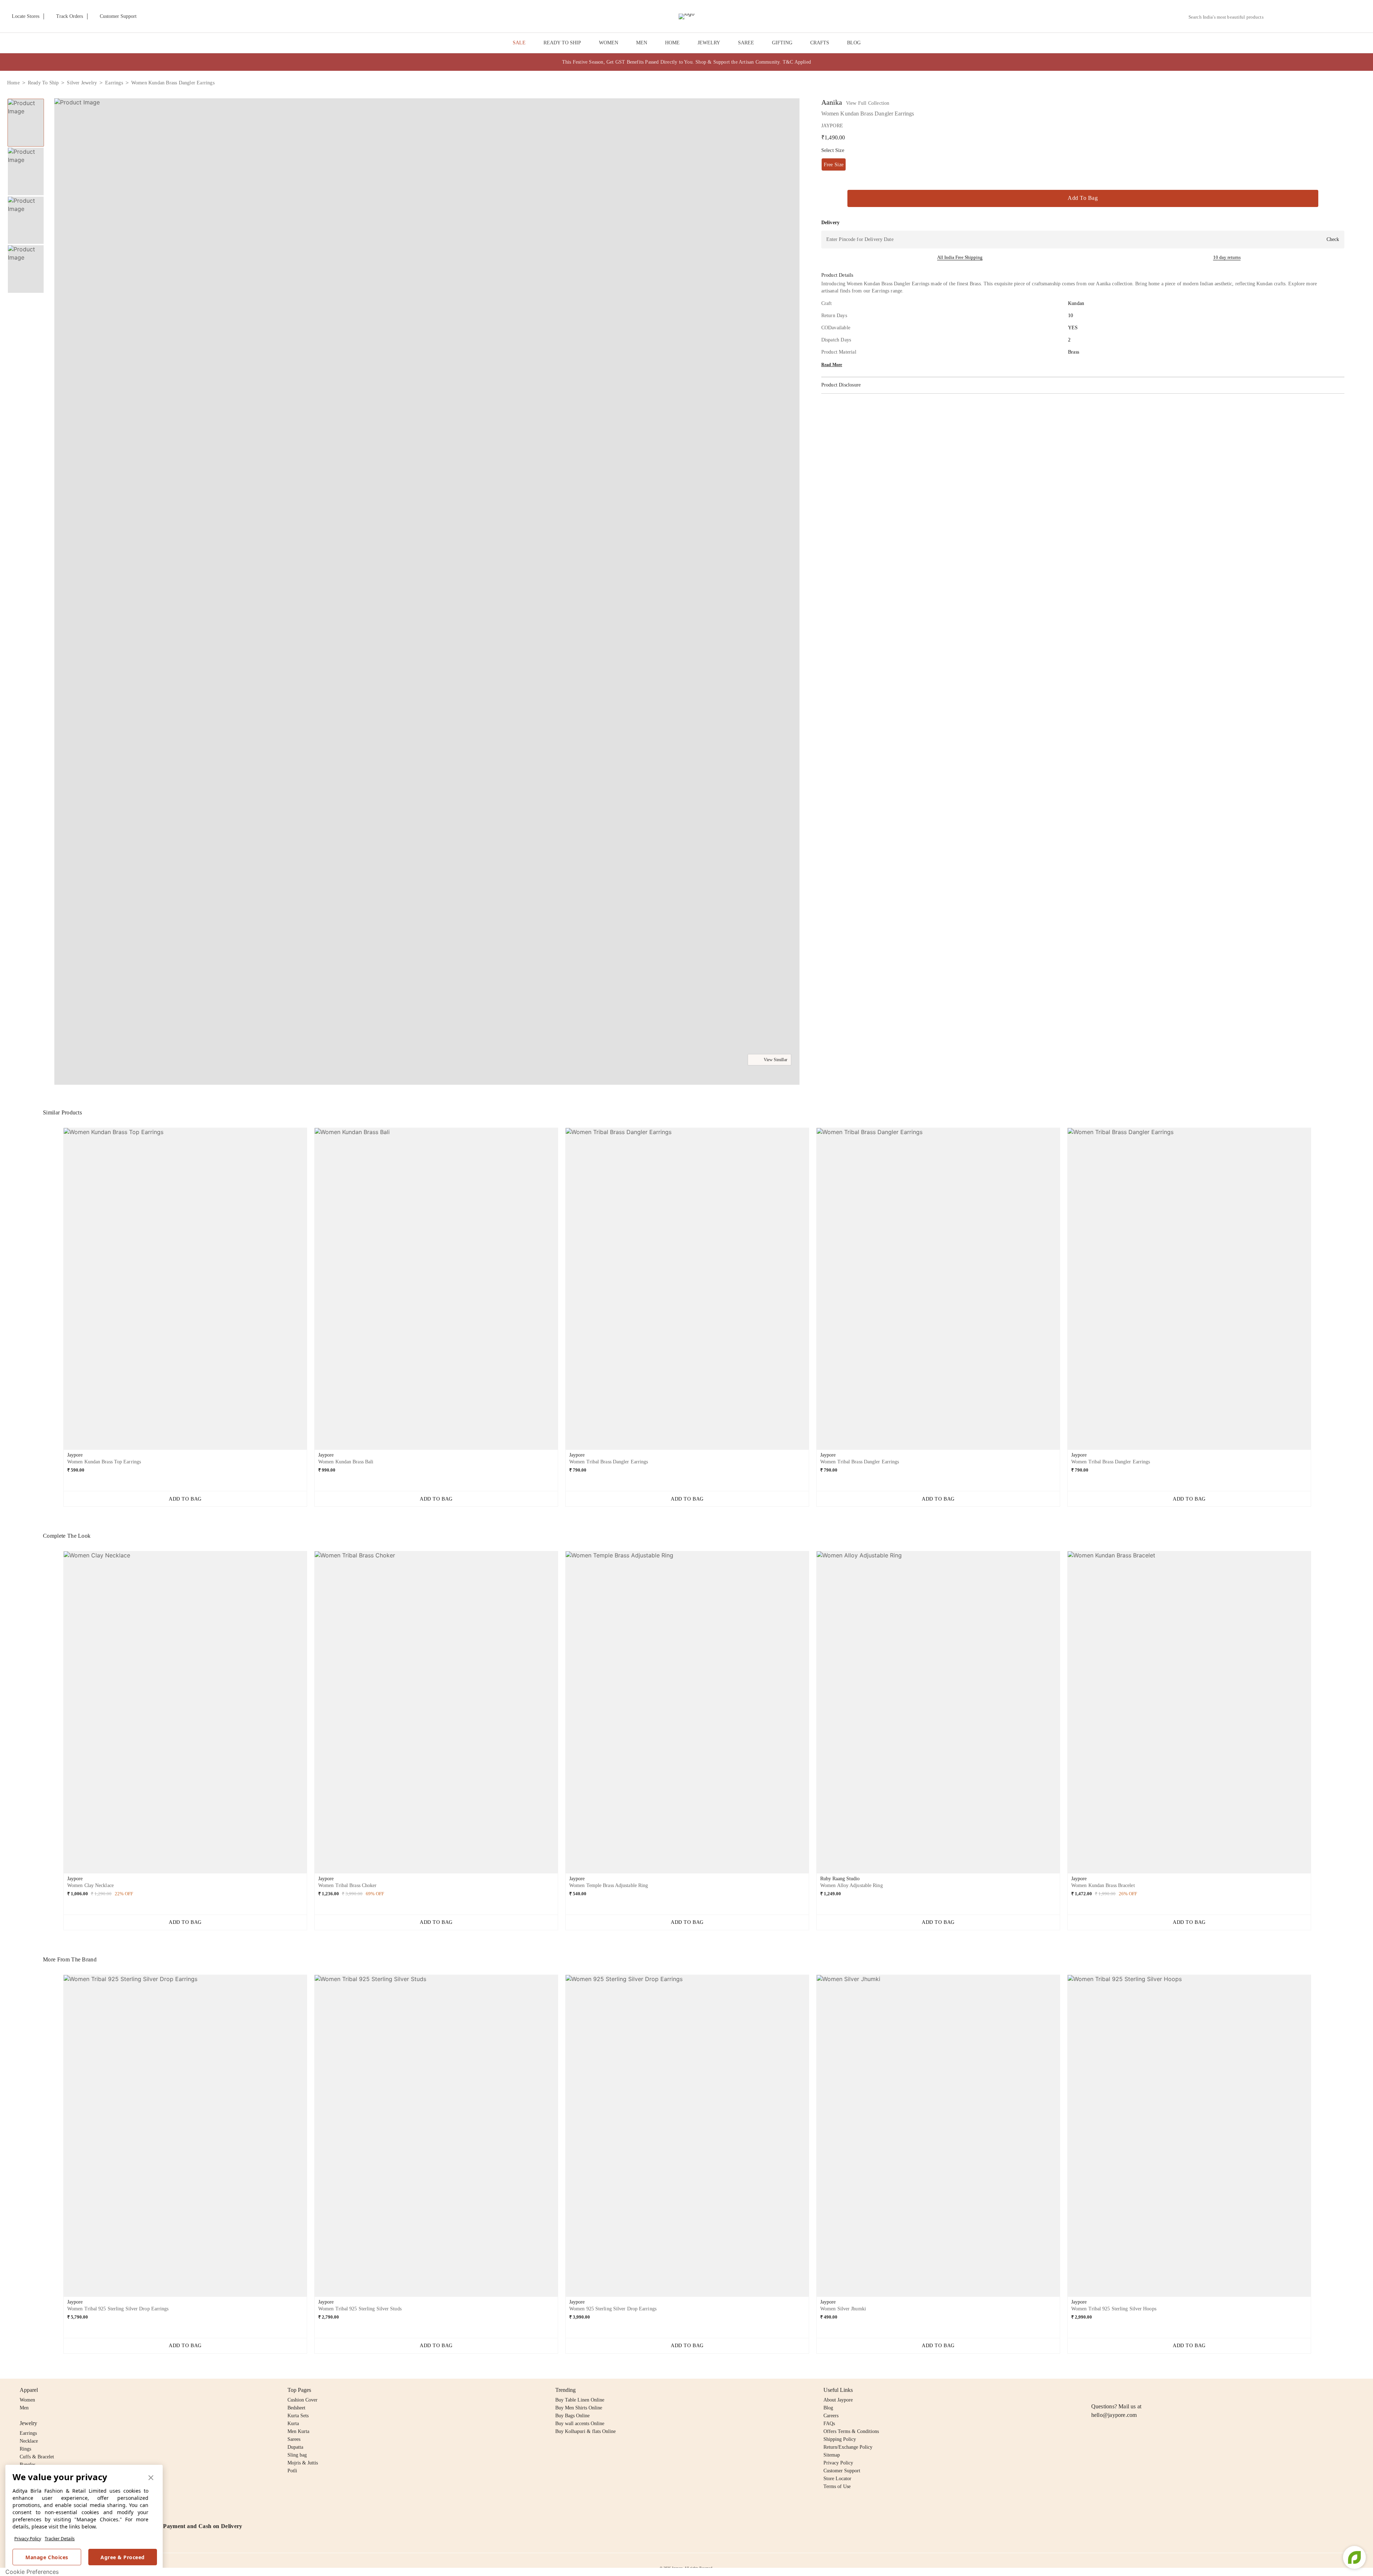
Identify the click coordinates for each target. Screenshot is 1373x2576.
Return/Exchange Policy (848, 2447)
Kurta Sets (298, 2416)
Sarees (294, 2439)
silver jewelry (82, 83)
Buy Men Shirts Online (579, 2408)
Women (27, 2400)
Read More (832, 365)
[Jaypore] (686, 16)
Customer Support (842, 2471)
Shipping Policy (840, 2439)
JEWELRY (709, 43)
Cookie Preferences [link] (32, 2572)
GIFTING (782, 43)
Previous (58, 1292)
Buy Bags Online (572, 2416)
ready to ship (43, 83)
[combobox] (1229, 17)
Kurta (293, 2424)
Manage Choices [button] (47, 2557)
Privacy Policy (28, 2539)
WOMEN (609, 43)
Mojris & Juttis (303, 2463)
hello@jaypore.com (1114, 2415)
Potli (292, 2471)
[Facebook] (1109, 2390)
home (13, 83)
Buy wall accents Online (580, 2424)
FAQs (829, 2424)
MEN (642, 43)
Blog (828, 2408)
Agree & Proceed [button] (123, 2557)
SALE (519, 43)
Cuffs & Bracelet (37, 2457)
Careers (831, 2416)
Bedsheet (296, 2408)
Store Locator (837, 2479)
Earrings (28, 2433)
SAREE (746, 43)
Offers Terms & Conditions (851, 2431)
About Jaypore (838, 2400)
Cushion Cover (302, 2400)
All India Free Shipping (960, 257)
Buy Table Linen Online (580, 2400)
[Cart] (1326, 17)
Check (1333, 239)
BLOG (854, 43)
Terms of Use (837, 2486)
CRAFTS (820, 43)
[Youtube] (1137, 2390)
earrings (114, 83)
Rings (25, 2449)
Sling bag (297, 2455)
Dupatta (295, 2447)
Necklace (29, 2441)
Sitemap (832, 2455)
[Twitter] (1123, 2390)
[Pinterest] (1151, 2390)
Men (24, 2408)
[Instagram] (1096, 2390)
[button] (1290, 16)
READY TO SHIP (562, 43)
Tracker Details (60, 2539)
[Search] (1273, 17)
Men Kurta (298, 2431)
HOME (672, 43)
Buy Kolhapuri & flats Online (585, 2431)
